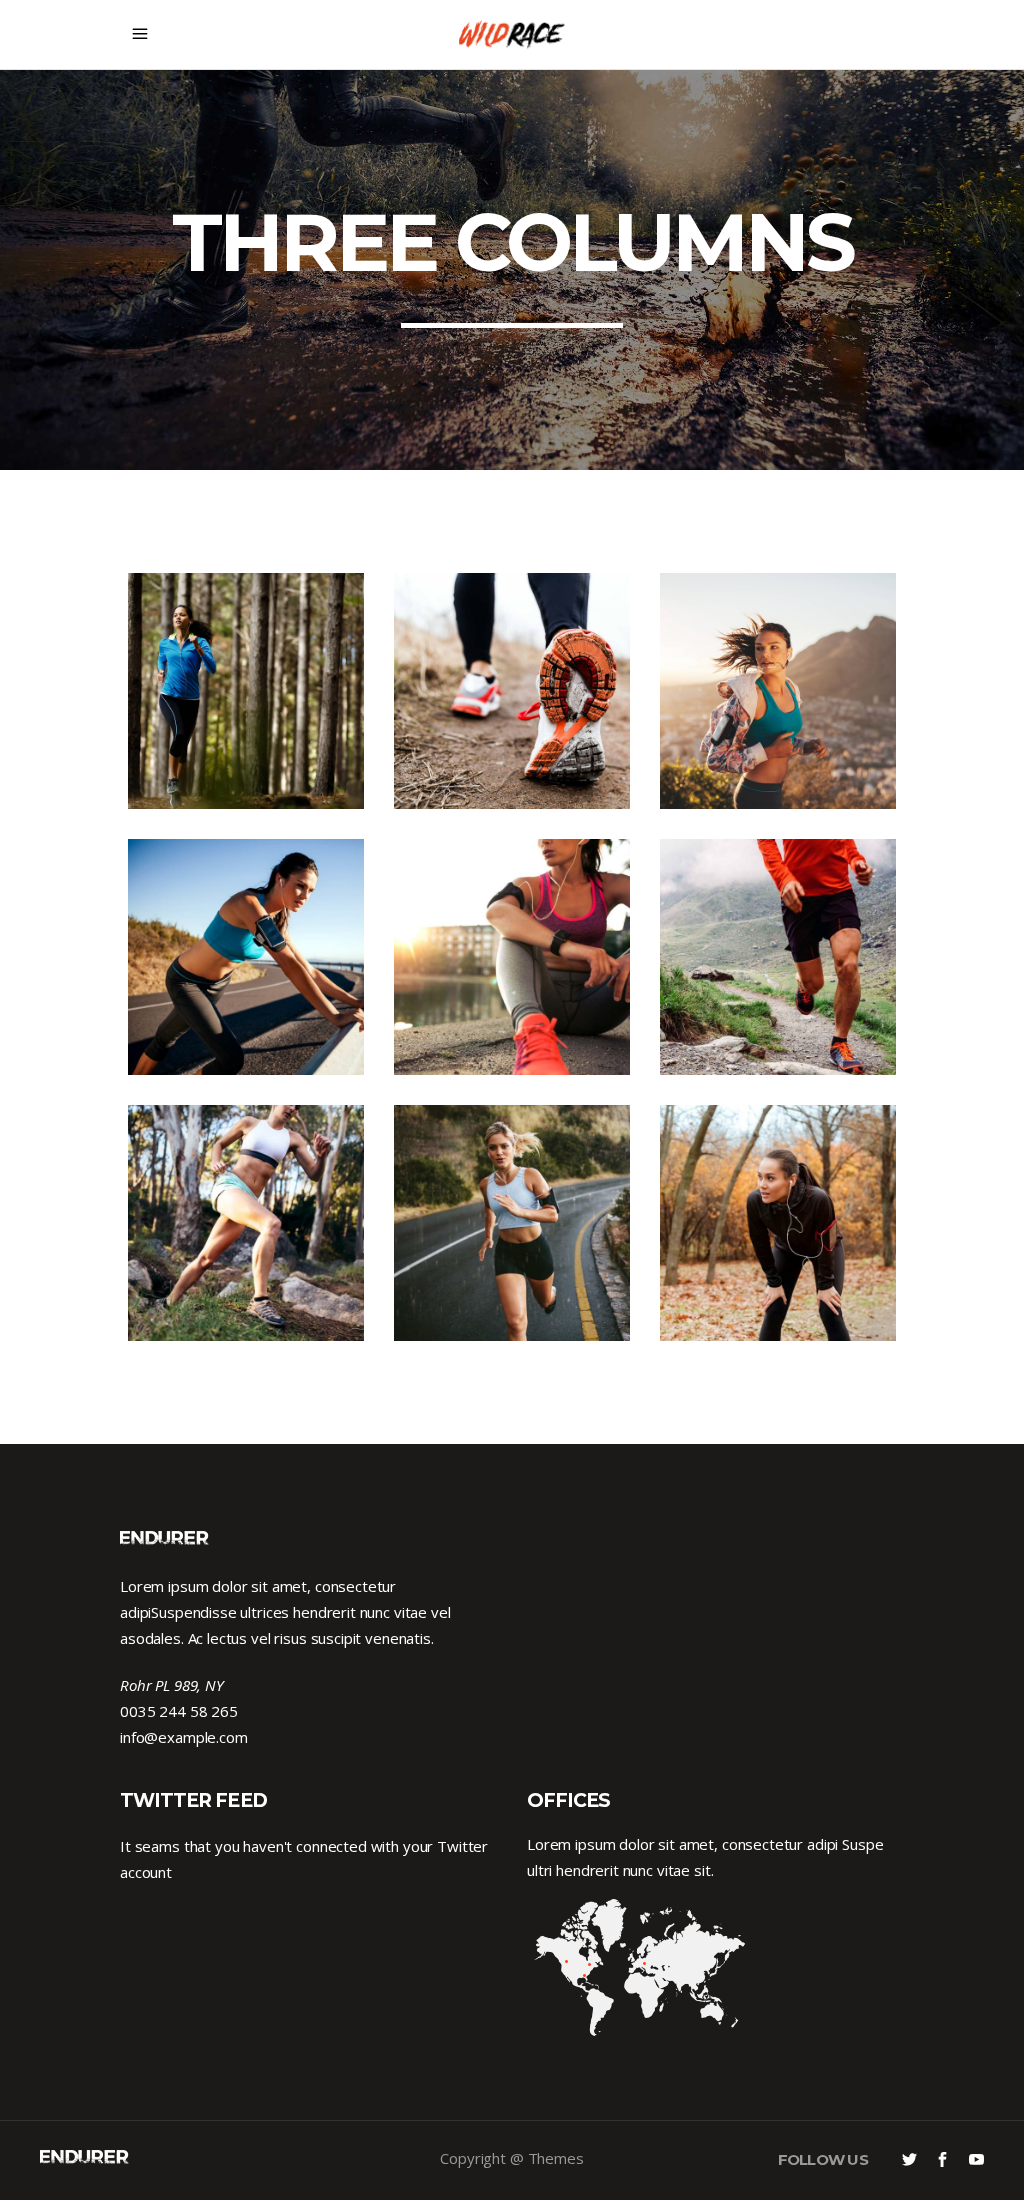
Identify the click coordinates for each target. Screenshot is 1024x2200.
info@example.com (184, 1737)
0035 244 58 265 (179, 1711)
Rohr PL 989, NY (172, 1685)
